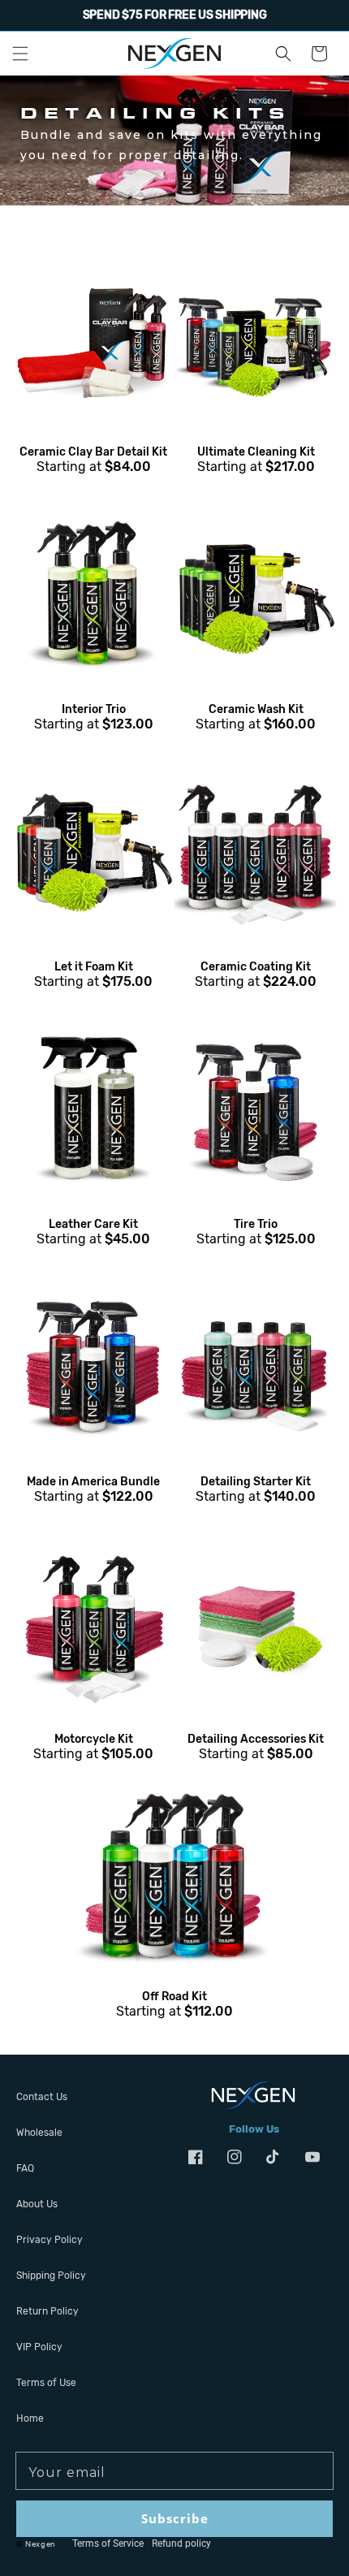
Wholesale (39, 2133)
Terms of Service (108, 2544)
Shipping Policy (51, 2276)
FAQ (25, 2168)
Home (30, 2418)
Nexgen (41, 2544)
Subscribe (175, 2518)
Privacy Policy (50, 2240)
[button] (20, 54)
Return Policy (47, 2311)
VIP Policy (39, 2347)
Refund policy (181, 2544)
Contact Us (42, 2097)
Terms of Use (46, 2383)
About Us (37, 2204)
